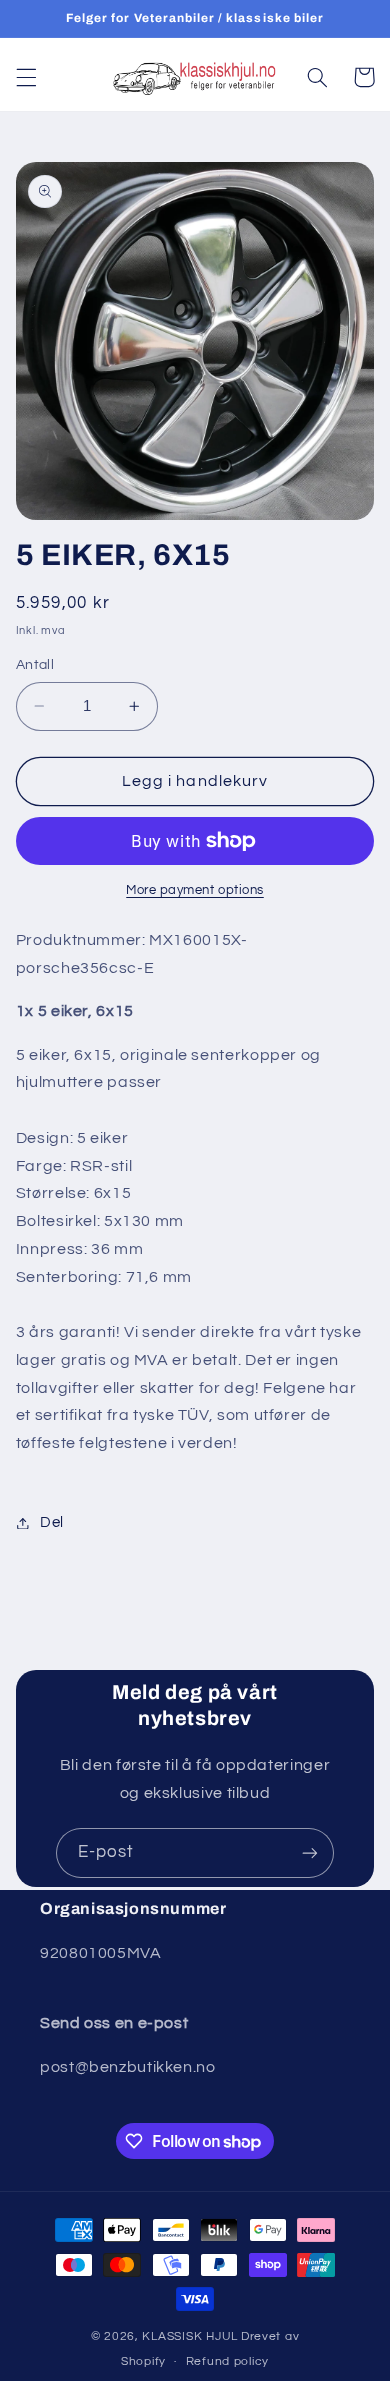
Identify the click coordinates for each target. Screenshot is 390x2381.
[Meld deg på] (310, 1852)
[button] (26, 77)
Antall (35, 665)
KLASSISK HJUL (190, 2336)
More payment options (195, 890)
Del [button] (52, 1522)
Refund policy (228, 2361)
